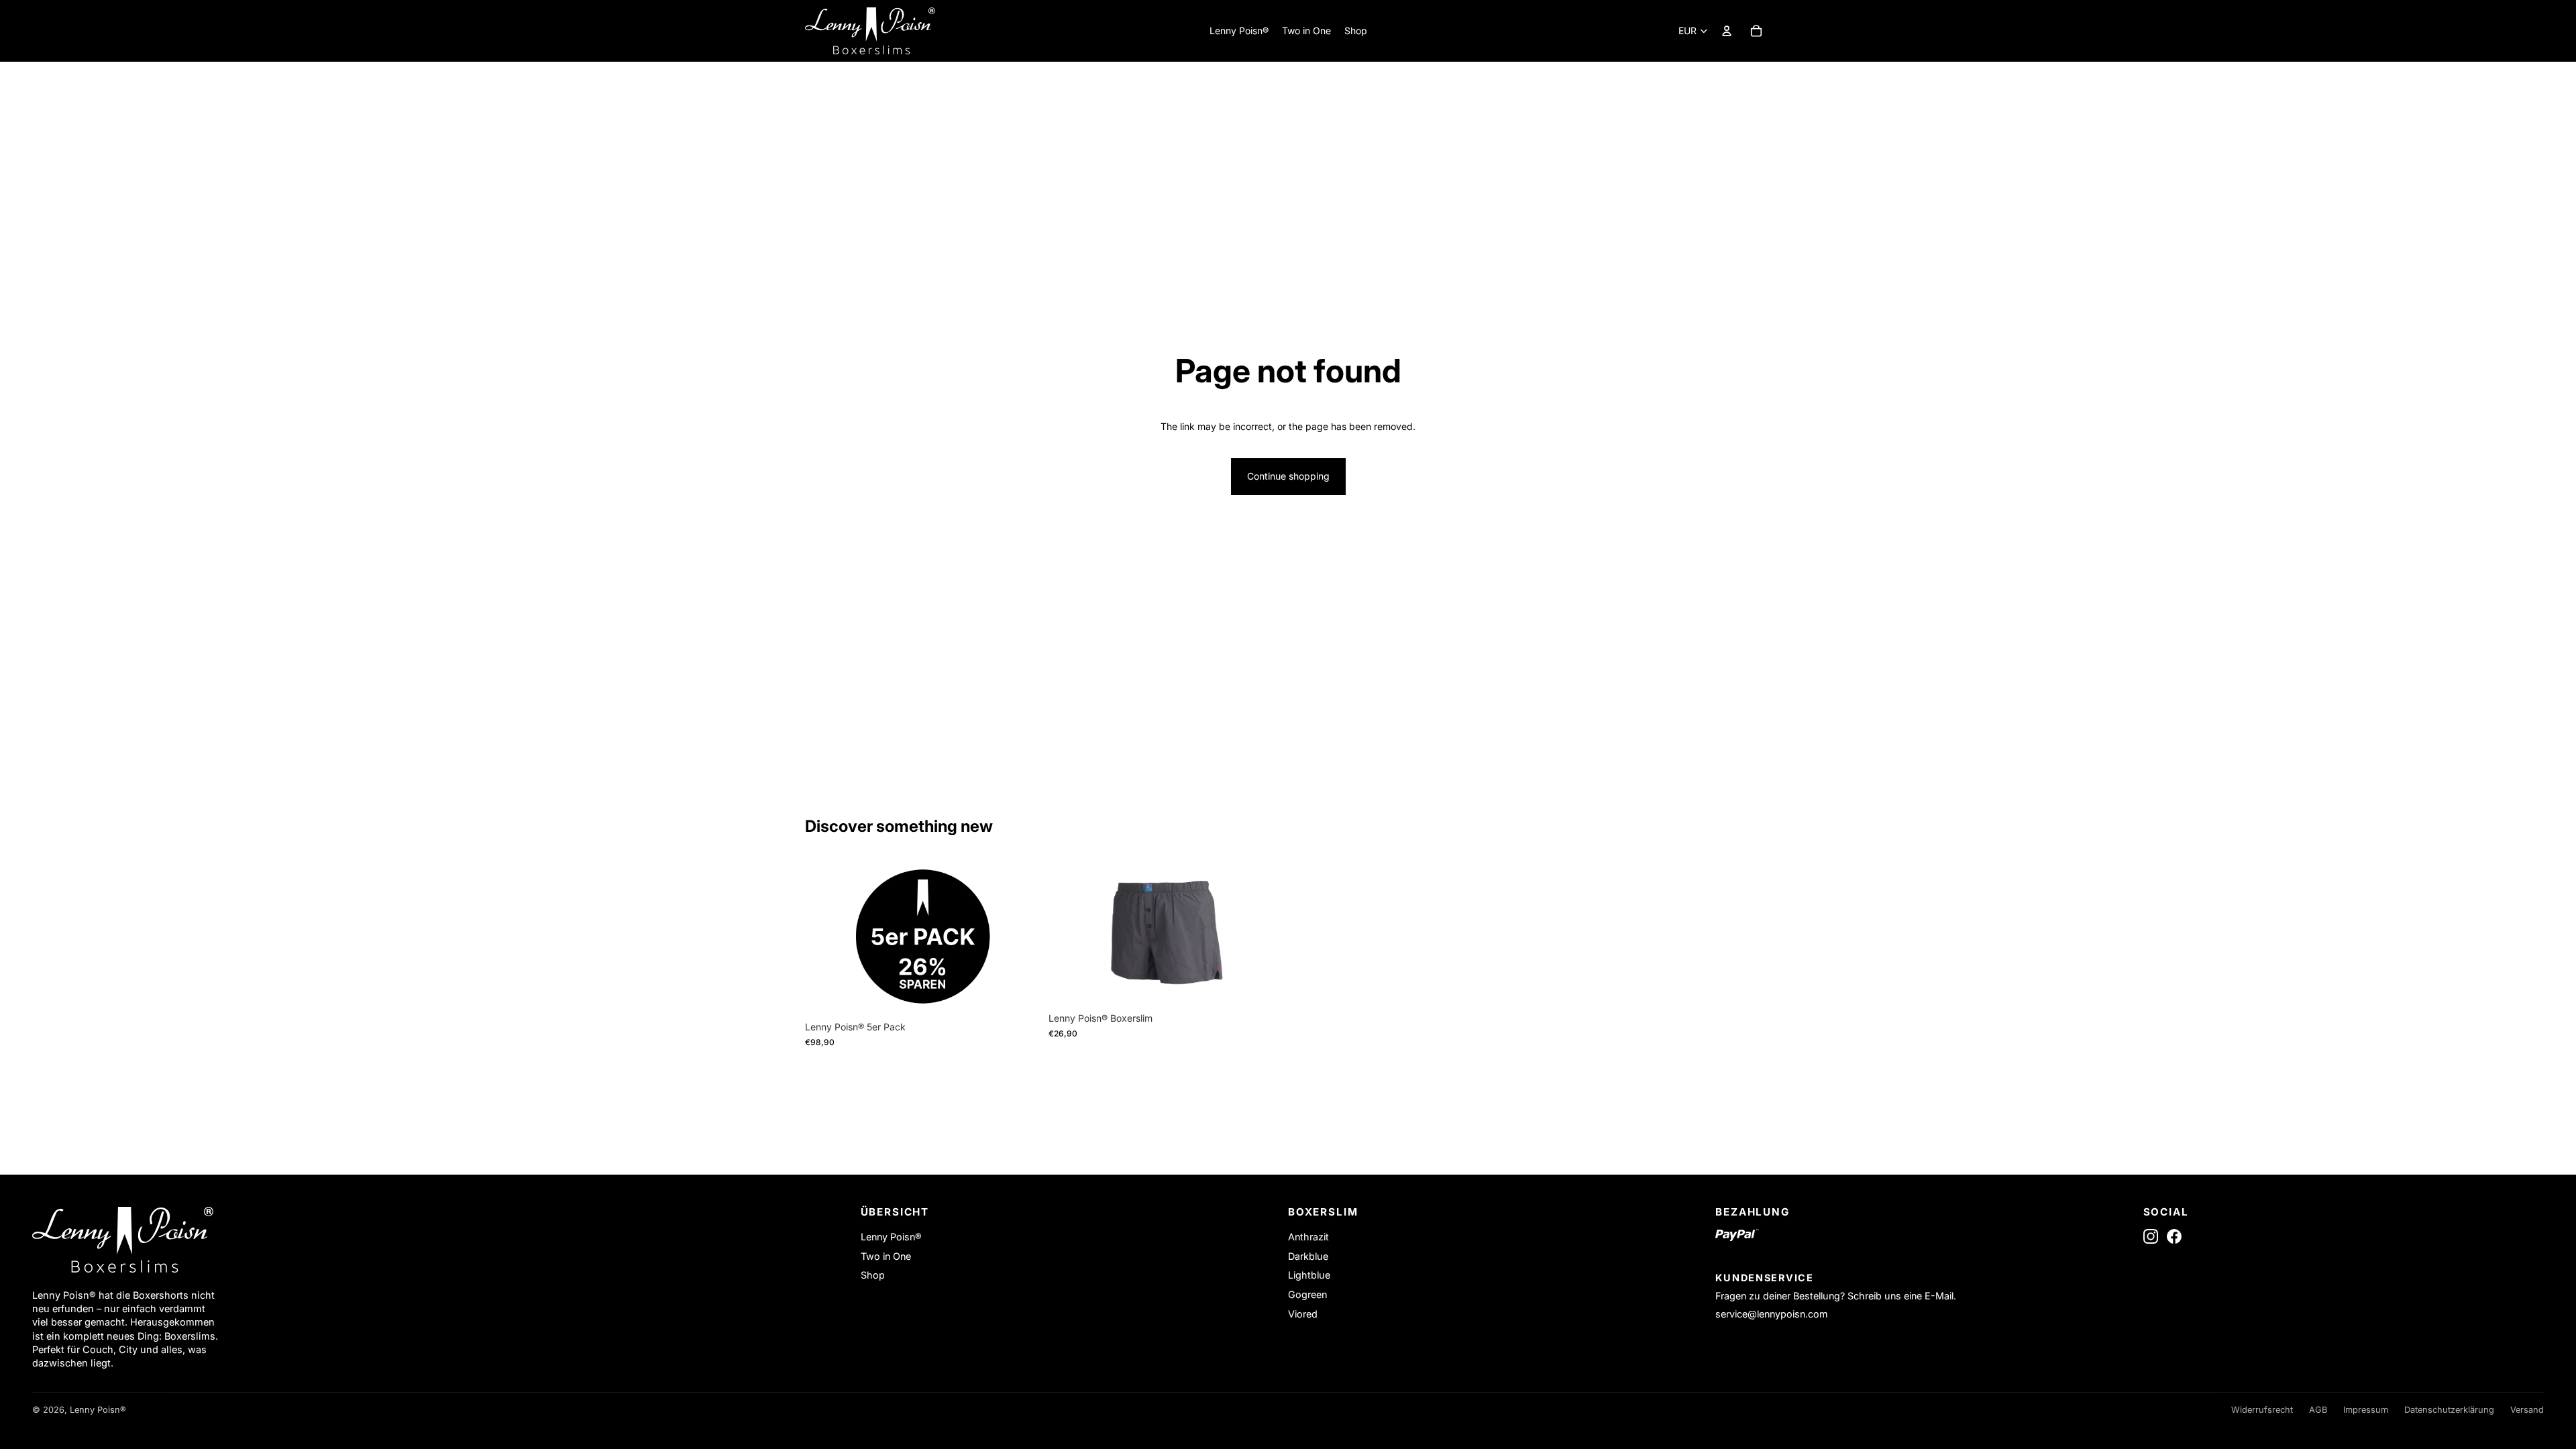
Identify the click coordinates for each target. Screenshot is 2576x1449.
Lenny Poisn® (891, 1237)
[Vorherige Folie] (825, 937)
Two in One (886, 1256)
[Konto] (1727, 31)
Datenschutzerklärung (2449, 1410)
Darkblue (1308, 1256)
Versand (2527, 1410)
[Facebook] (2174, 1236)
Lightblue (1309, 1275)
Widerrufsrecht (2262, 1410)
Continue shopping (1288, 476)
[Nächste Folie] (1020, 937)
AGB (2318, 1410)
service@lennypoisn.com (1772, 1314)
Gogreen (1307, 1294)
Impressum (2366, 1410)
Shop (873, 1275)
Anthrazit (1308, 1237)
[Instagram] (2151, 1236)
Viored (1303, 1314)
